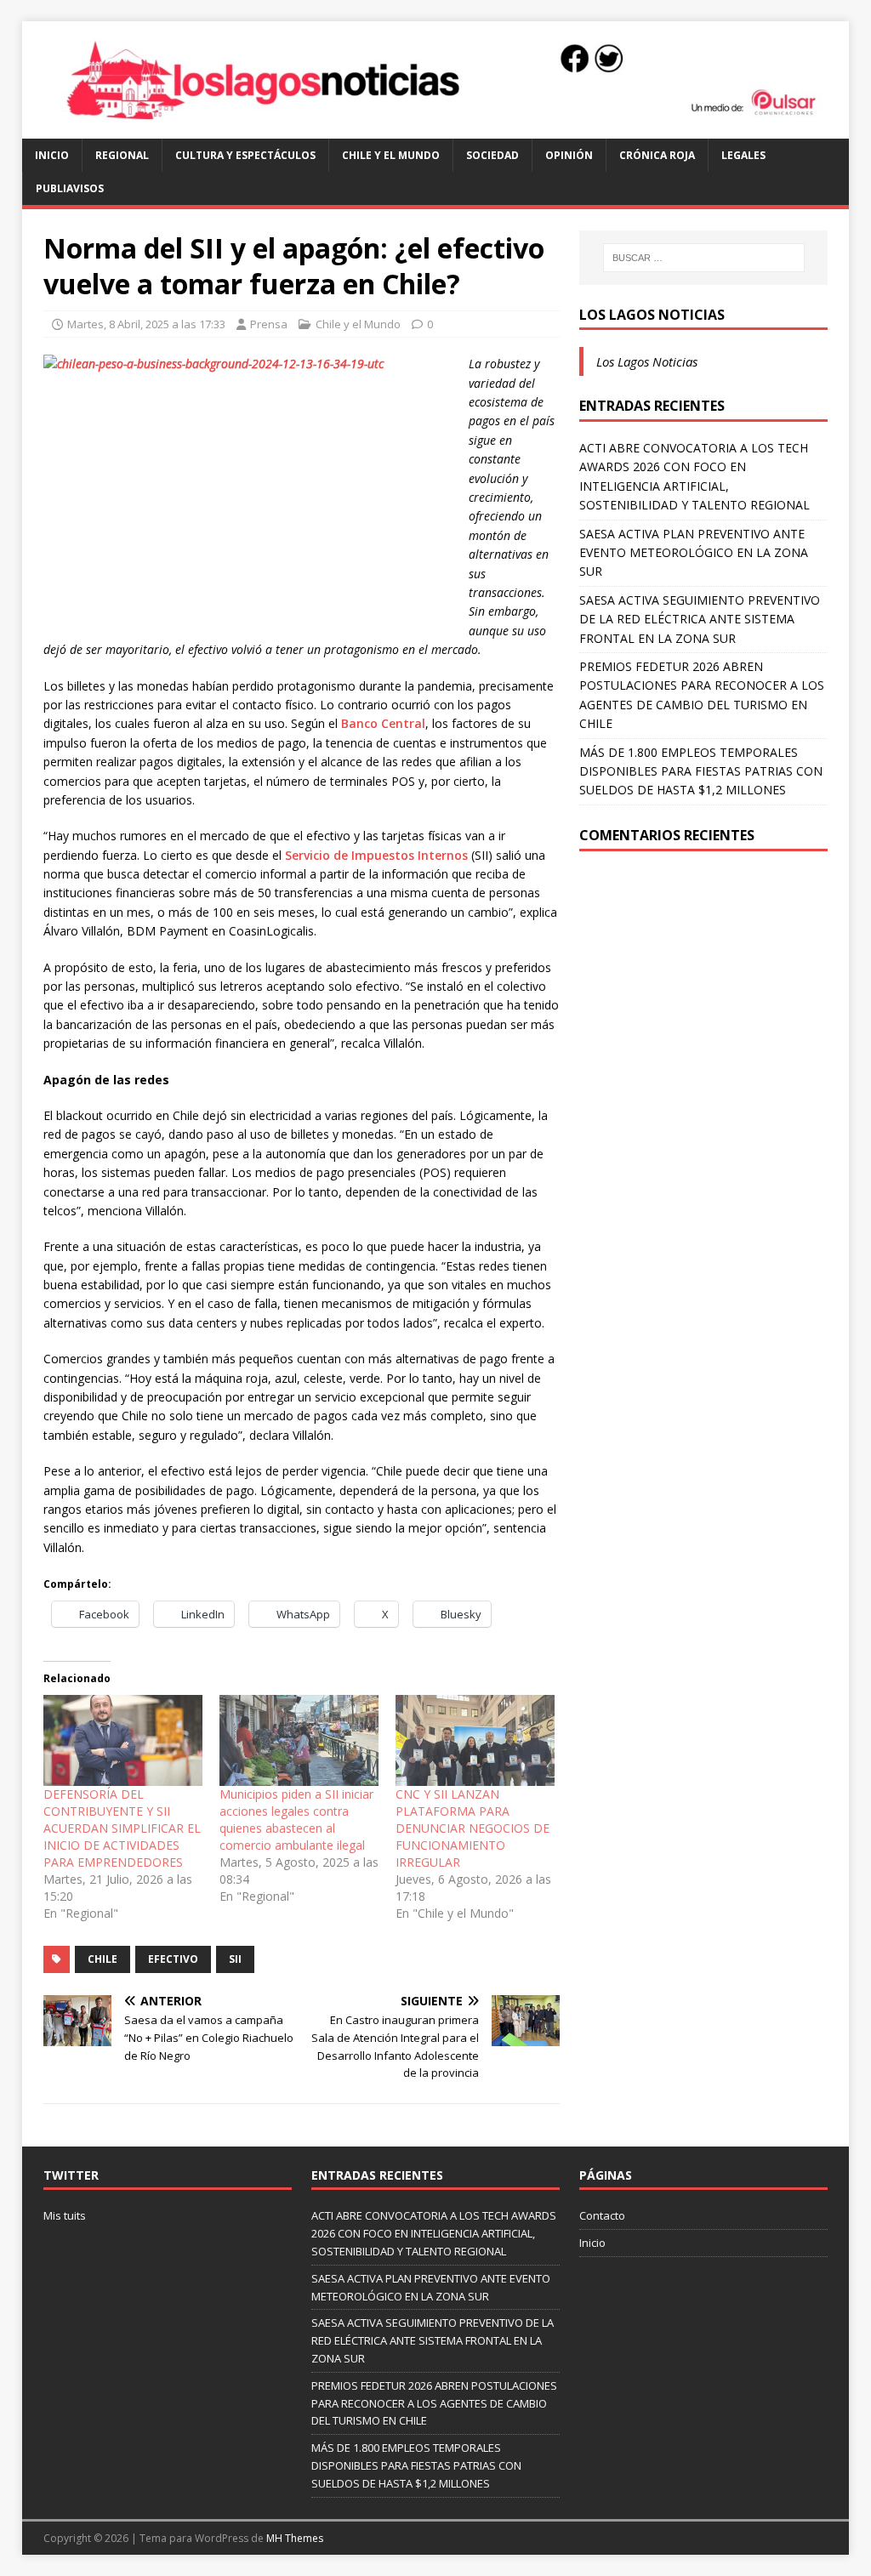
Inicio (52, 155)
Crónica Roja (657, 155)
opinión (569, 155)
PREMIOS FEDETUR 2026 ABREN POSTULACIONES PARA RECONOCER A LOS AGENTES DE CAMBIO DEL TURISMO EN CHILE (434, 2403)
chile (102, 1959)
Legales (743, 155)
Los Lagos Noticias (652, 315)
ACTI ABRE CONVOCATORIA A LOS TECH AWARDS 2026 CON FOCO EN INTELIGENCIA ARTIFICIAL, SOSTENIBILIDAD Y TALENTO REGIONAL (434, 2233)
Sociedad (492, 155)
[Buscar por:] (704, 258)
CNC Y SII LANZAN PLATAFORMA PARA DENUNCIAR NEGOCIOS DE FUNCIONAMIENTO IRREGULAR (473, 1828)
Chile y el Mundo (391, 155)
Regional (122, 155)
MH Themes (295, 2538)
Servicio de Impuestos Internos (376, 855)
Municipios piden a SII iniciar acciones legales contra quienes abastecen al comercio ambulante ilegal (296, 1820)
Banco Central (383, 723)
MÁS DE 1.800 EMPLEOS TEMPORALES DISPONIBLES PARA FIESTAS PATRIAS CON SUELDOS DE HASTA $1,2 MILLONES (701, 771)
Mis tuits (65, 2215)
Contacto (602, 2215)
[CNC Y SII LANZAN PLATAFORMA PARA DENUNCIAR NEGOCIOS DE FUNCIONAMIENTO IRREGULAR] (475, 1740)
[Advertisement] (703, 996)
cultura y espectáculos (245, 155)
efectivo (173, 1959)
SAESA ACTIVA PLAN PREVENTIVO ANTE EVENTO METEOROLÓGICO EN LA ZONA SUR (694, 553)
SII (235, 1959)
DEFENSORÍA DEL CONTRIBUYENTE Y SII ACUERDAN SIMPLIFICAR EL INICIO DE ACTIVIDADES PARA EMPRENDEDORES (122, 1828)
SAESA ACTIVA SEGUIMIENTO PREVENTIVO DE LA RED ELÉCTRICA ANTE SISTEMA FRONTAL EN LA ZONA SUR (700, 619)
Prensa (269, 324)
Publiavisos (70, 188)
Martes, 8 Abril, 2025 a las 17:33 (146, 324)
